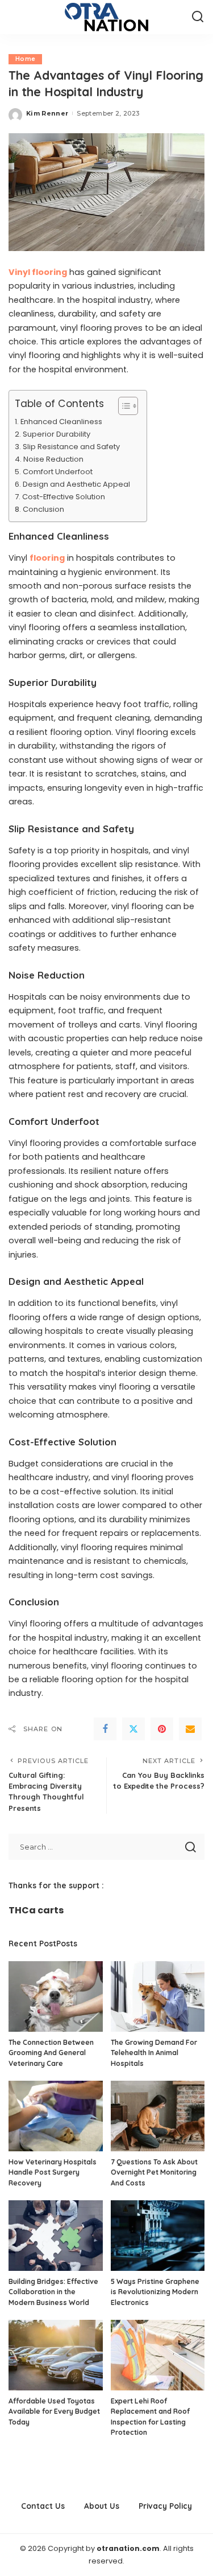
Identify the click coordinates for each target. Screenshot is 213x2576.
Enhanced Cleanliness (61, 422)
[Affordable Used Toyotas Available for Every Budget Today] (56, 2355)
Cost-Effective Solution (64, 497)
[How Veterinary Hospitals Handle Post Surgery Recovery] (56, 2116)
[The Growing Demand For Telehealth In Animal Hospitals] (158, 1996)
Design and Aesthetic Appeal (76, 484)
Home (25, 59)
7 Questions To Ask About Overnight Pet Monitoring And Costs (154, 2172)
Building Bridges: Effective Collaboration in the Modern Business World (53, 2292)
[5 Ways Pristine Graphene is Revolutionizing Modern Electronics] (158, 2236)
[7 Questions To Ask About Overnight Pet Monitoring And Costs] (158, 2116)
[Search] (198, 17)
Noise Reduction (53, 459)
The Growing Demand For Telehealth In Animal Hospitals (154, 2053)
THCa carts (36, 1910)
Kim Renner (47, 113)
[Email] (190, 1729)
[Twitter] (133, 1729)
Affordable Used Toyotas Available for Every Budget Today (54, 2411)
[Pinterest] (162, 1729)
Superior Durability (57, 434)
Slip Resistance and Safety (71, 447)
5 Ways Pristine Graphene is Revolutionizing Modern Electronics (155, 2292)
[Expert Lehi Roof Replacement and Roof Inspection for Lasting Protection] (158, 2355)
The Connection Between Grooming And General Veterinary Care (51, 2053)
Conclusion (43, 509)
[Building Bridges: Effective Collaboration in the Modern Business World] (56, 2236)
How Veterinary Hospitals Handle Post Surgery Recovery (53, 2172)
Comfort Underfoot (58, 472)
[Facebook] (105, 1729)
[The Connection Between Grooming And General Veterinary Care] (56, 1996)
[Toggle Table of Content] (122, 406)
